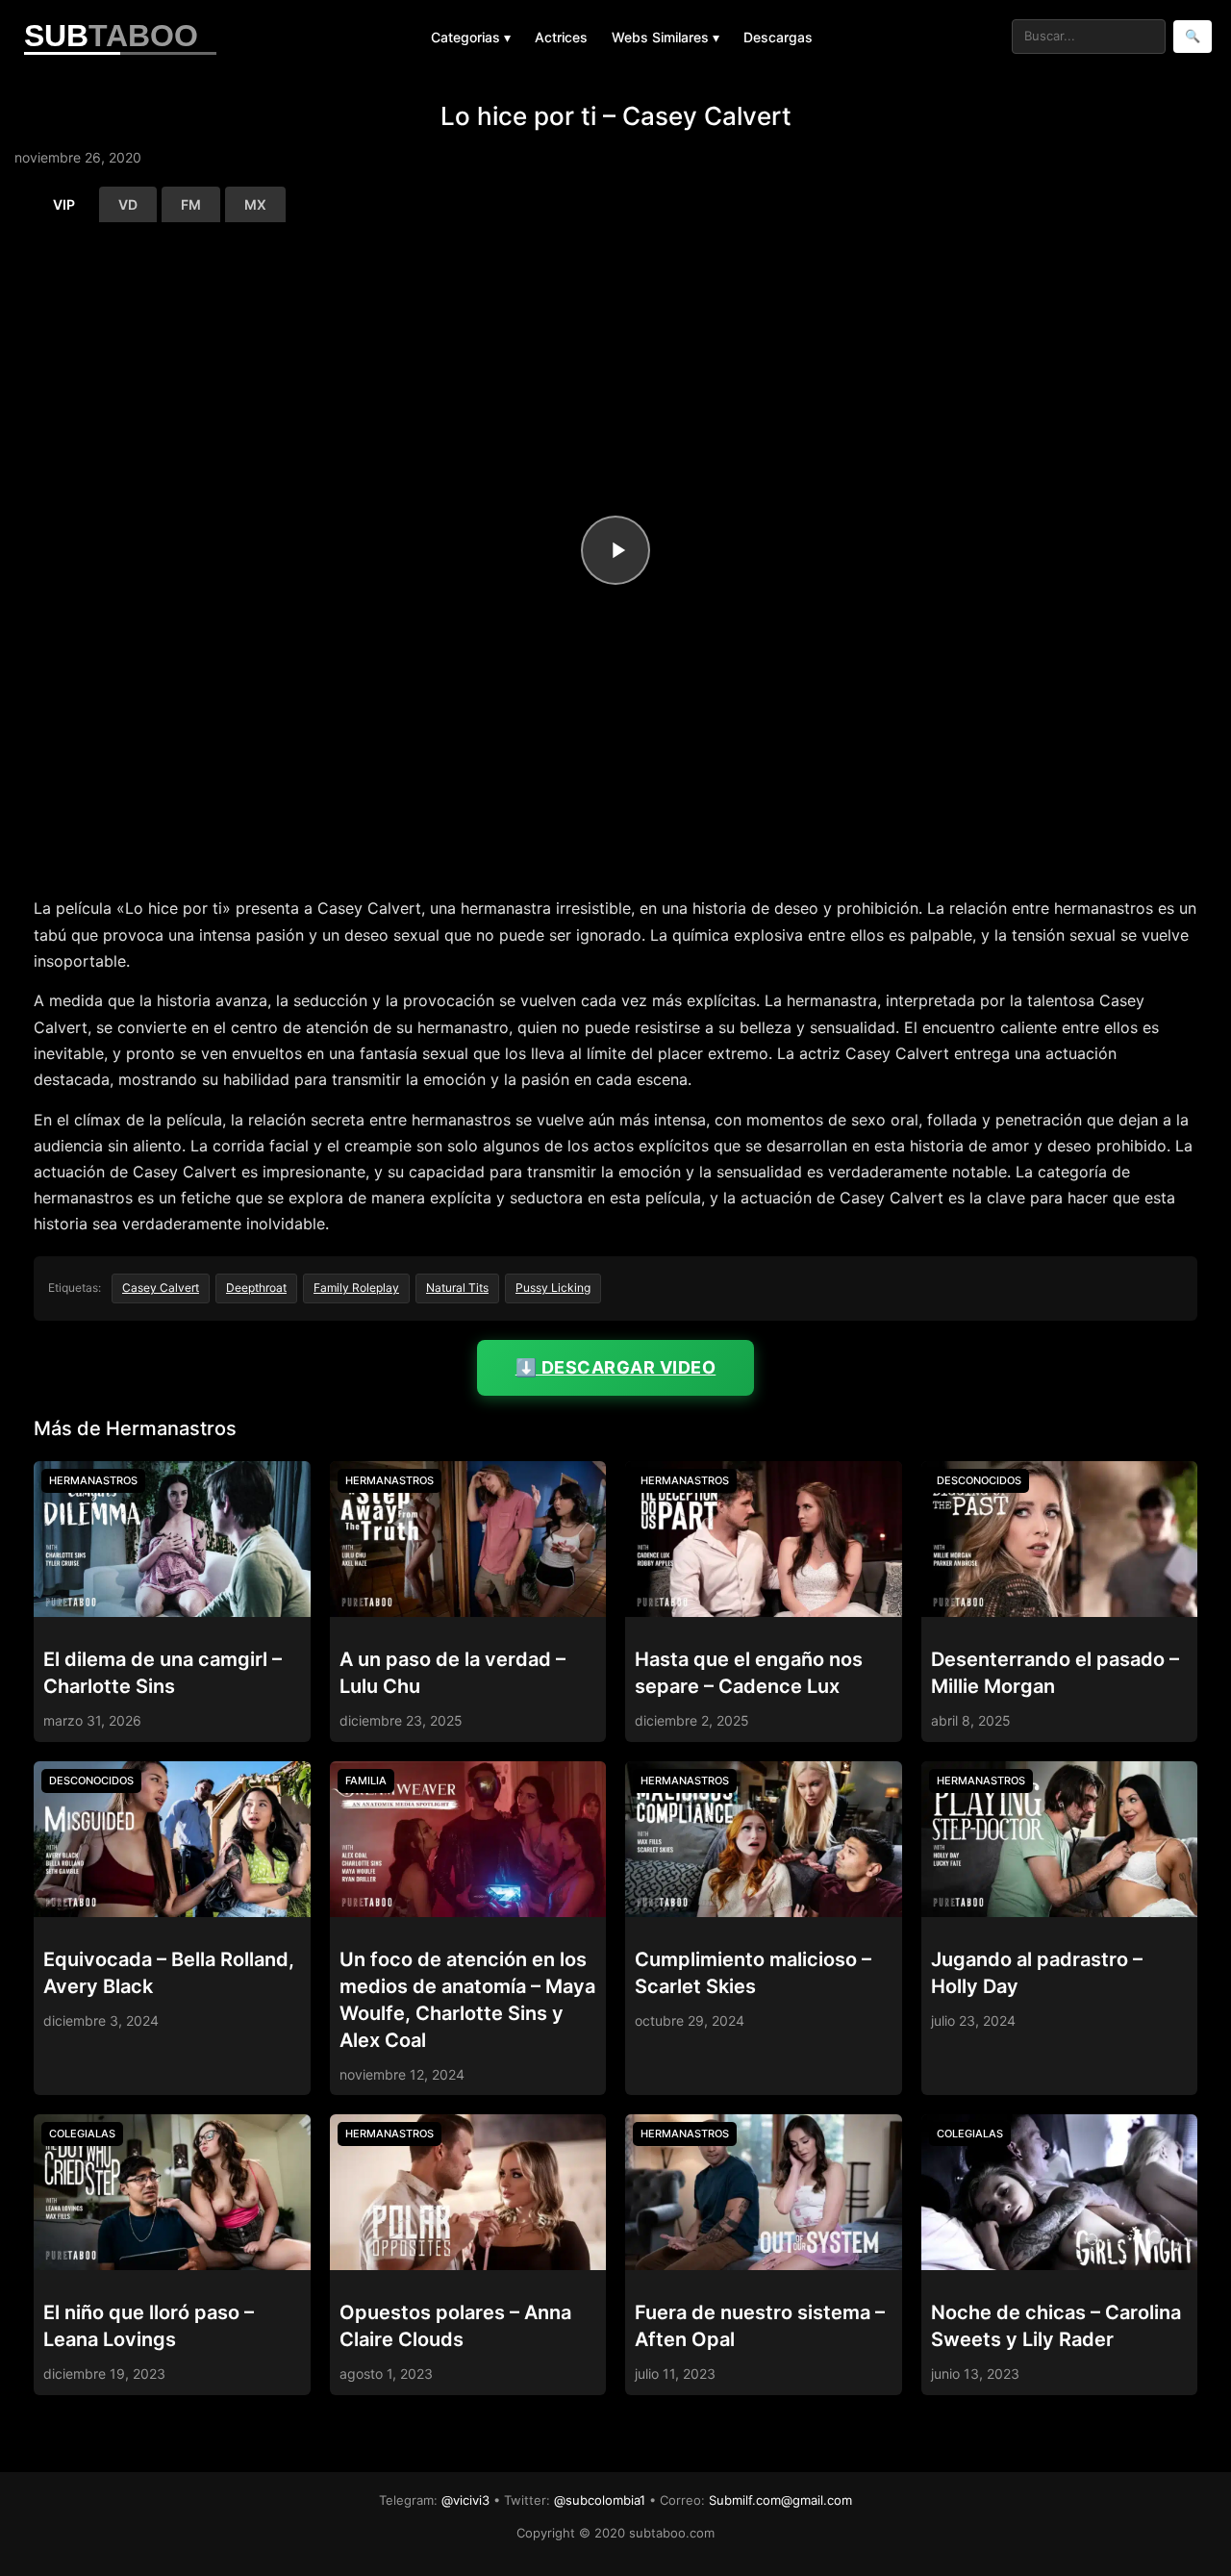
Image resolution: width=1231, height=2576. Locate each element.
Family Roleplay (356, 1288)
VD (128, 204)
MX (255, 204)
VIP (64, 204)
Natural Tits (457, 1288)
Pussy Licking (553, 1288)
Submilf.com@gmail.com (780, 2500)
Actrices (561, 37)
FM (191, 204)
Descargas (778, 37)
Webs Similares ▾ (666, 37)
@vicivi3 (465, 2500)
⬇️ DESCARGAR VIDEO (616, 1367)
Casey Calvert (161, 1288)
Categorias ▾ (471, 37)
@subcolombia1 (600, 2500)
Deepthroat (256, 1288)
